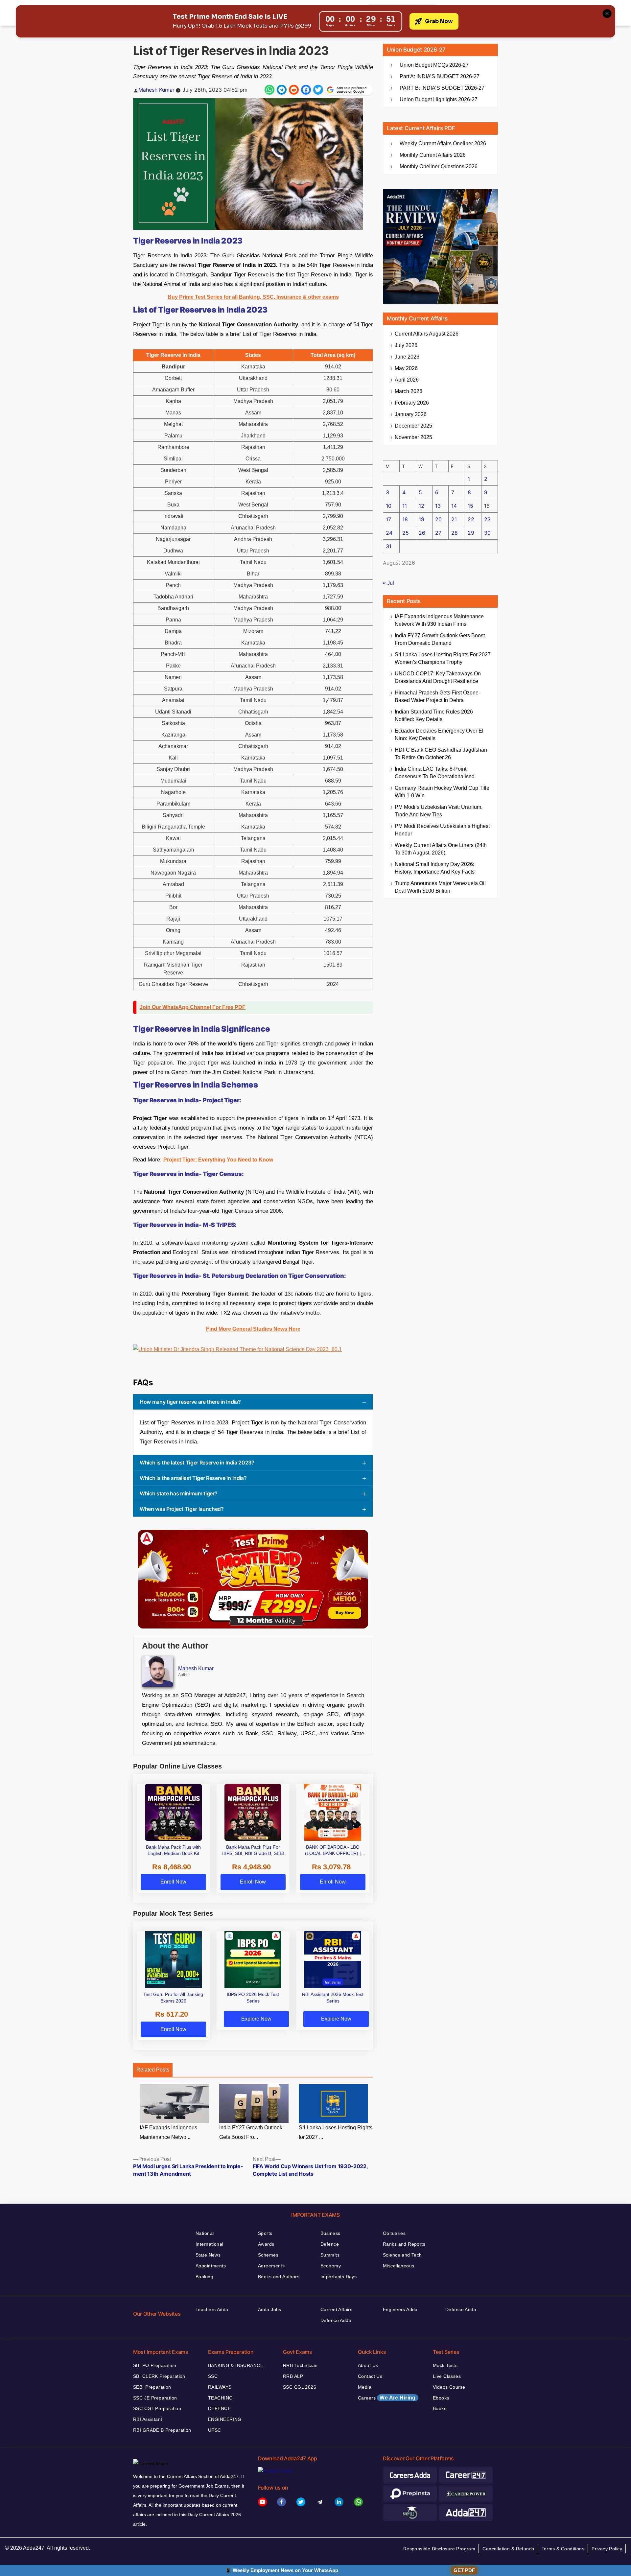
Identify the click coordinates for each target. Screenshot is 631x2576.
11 (405, 506)
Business (330, 2233)
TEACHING (220, 2398)
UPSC (215, 2430)
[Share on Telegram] (282, 90)
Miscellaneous (398, 2266)
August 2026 (427, 334)
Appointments (211, 2266)
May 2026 (406, 368)
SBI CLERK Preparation (159, 2376)
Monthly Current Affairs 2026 (433, 155)
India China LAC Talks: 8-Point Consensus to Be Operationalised (435, 773)
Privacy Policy (607, 2549)
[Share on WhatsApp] (269, 90)
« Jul (388, 583)
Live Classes (447, 2376)
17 (388, 519)
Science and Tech (402, 2255)
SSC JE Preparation (155, 2398)
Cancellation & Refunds (508, 2549)
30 (487, 533)
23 (487, 519)
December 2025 (413, 426)
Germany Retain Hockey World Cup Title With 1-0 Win (442, 792)
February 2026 (412, 403)
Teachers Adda (212, 2309)
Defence (330, 2244)
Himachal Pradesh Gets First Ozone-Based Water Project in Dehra (437, 696)
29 (471, 533)
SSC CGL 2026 (300, 2387)
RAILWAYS (220, 2387)
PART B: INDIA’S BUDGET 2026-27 (442, 88)
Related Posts (153, 2070)
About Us (368, 2365)
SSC (213, 2376)
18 (405, 519)
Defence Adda (336, 2320)
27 (438, 533)
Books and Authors (279, 2277)
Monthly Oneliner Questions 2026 (439, 166)
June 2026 (407, 357)
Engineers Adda (400, 2309)
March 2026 (409, 391)
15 (470, 506)
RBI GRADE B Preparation (162, 2430)
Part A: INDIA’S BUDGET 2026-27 (440, 76)
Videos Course (449, 2387)
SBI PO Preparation (155, 2365)
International (209, 2244)
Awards (266, 2244)
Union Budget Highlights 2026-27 (439, 99)
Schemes (268, 2255)
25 (406, 533)
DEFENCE (219, 2408)
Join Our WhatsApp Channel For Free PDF (193, 1007)
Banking (204, 2277)
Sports (265, 2233)
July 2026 (406, 345)
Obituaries (394, 2233)
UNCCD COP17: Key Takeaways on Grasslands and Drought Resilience (438, 677)
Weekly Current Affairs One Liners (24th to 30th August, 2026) (441, 849)
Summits (330, 2255)
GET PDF (464, 2570)
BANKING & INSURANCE (236, 2365)
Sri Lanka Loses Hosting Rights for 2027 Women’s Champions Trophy (443, 658)
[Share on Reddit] (294, 90)
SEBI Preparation (152, 2387)
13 (438, 506)
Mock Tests (445, 2365)
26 (422, 533)
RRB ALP (293, 2376)
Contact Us (370, 2376)
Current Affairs (336, 2309)
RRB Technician (300, 2365)
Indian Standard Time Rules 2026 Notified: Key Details (434, 715)
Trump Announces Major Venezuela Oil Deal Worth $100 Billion (440, 887)
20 (438, 519)
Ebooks (441, 2398)
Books (440, 2408)
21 (454, 519)
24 (389, 533)
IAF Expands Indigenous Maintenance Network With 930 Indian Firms (439, 620)
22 (471, 519)
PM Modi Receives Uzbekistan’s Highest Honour (442, 830)
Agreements (271, 2266)
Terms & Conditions (563, 2549)
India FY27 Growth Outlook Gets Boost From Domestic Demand (440, 639)
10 (389, 506)
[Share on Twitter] (318, 90)
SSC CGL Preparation (157, 2408)
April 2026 (407, 380)
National (205, 2233)
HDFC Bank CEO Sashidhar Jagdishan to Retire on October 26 (441, 754)
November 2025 (413, 437)
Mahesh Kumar (156, 90)
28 (455, 533)
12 (421, 506)
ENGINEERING (225, 2419)
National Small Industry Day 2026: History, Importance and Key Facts (435, 868)
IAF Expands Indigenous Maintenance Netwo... (168, 2132)
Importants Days (339, 2277)
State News (208, 2255)
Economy (331, 2266)
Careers (387, 2398)
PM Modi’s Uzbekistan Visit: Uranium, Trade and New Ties (439, 811)
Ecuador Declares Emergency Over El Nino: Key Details (439, 735)
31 (389, 546)
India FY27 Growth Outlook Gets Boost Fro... (251, 2132)
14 (454, 506)
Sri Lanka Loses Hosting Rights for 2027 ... (336, 2132)
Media (365, 2387)
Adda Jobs (270, 2309)
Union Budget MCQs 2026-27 (434, 65)
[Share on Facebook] (306, 90)
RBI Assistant (148, 2419)
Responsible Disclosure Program (439, 2549)
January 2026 (411, 414)
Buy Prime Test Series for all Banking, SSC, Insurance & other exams (253, 297)
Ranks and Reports (404, 2244)
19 (421, 519)
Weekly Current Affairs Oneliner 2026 (443, 143)
